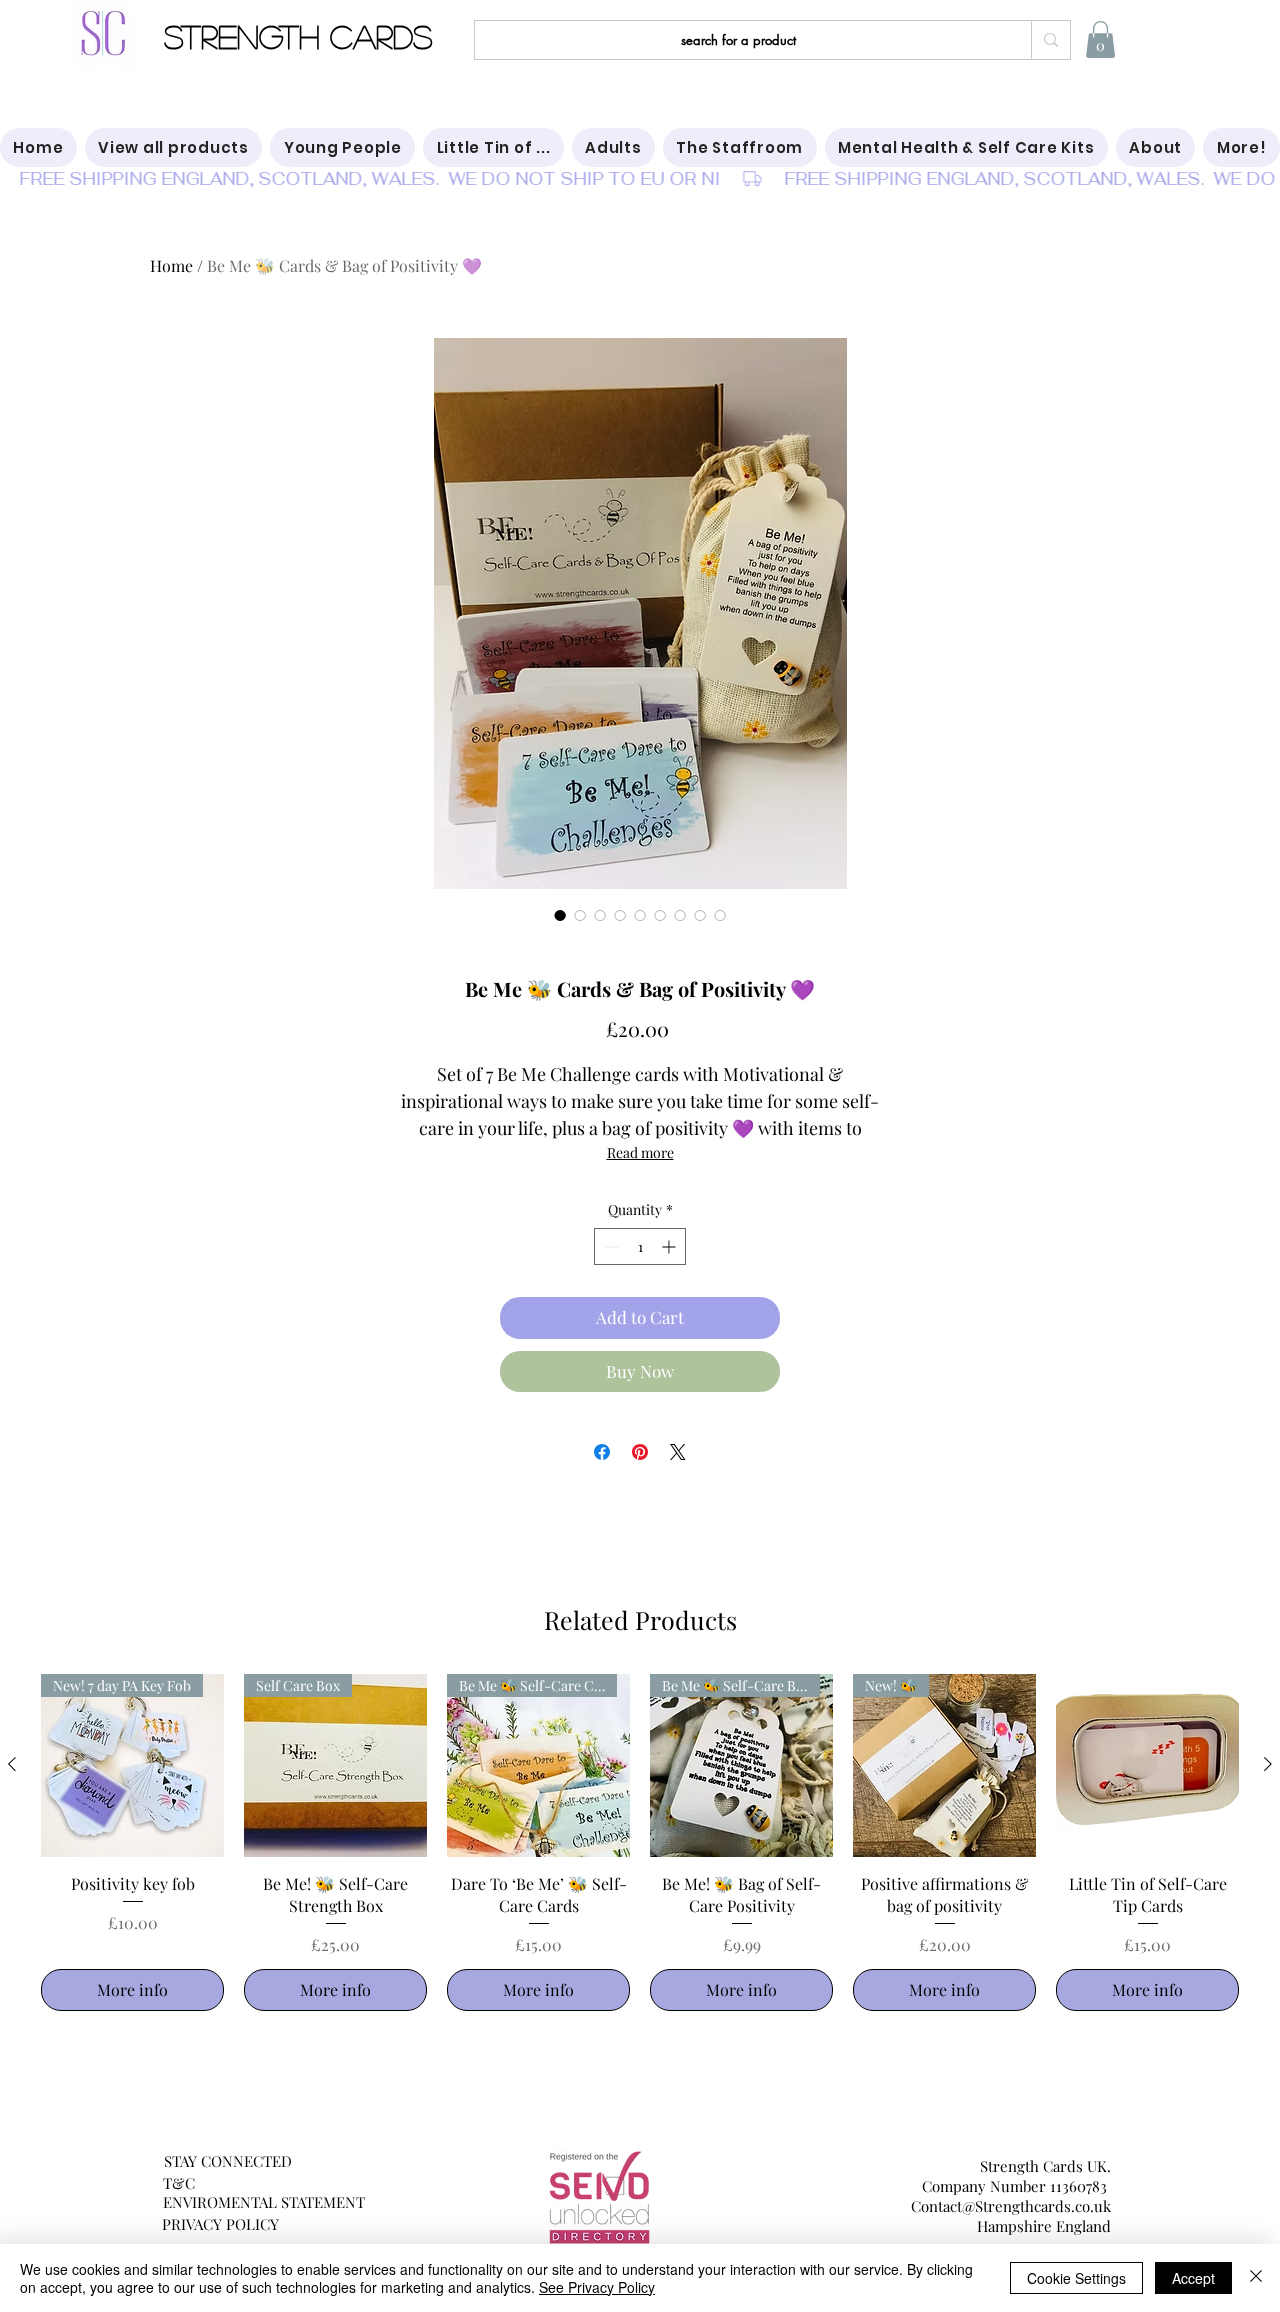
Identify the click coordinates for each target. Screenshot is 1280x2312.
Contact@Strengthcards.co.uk (1011, 2206)
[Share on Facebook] (602, 1452)
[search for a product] (1050, 40)
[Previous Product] (12, 1764)
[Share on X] (678, 1452)
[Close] (1256, 2278)
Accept (1193, 2278)
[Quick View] (1147, 1765)
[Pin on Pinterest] (640, 1452)
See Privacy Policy (597, 2287)
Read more (640, 1152)
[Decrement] (609, 1246)
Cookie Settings (1076, 2278)
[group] (640, 1843)
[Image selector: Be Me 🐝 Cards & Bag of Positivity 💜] (560, 915)
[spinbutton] (640, 1246)
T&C (179, 2183)
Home (171, 265)
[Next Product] (1268, 1764)
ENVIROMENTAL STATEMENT (264, 2202)
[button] (1100, 39)
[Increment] (670, 1246)
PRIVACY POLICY (220, 2224)
